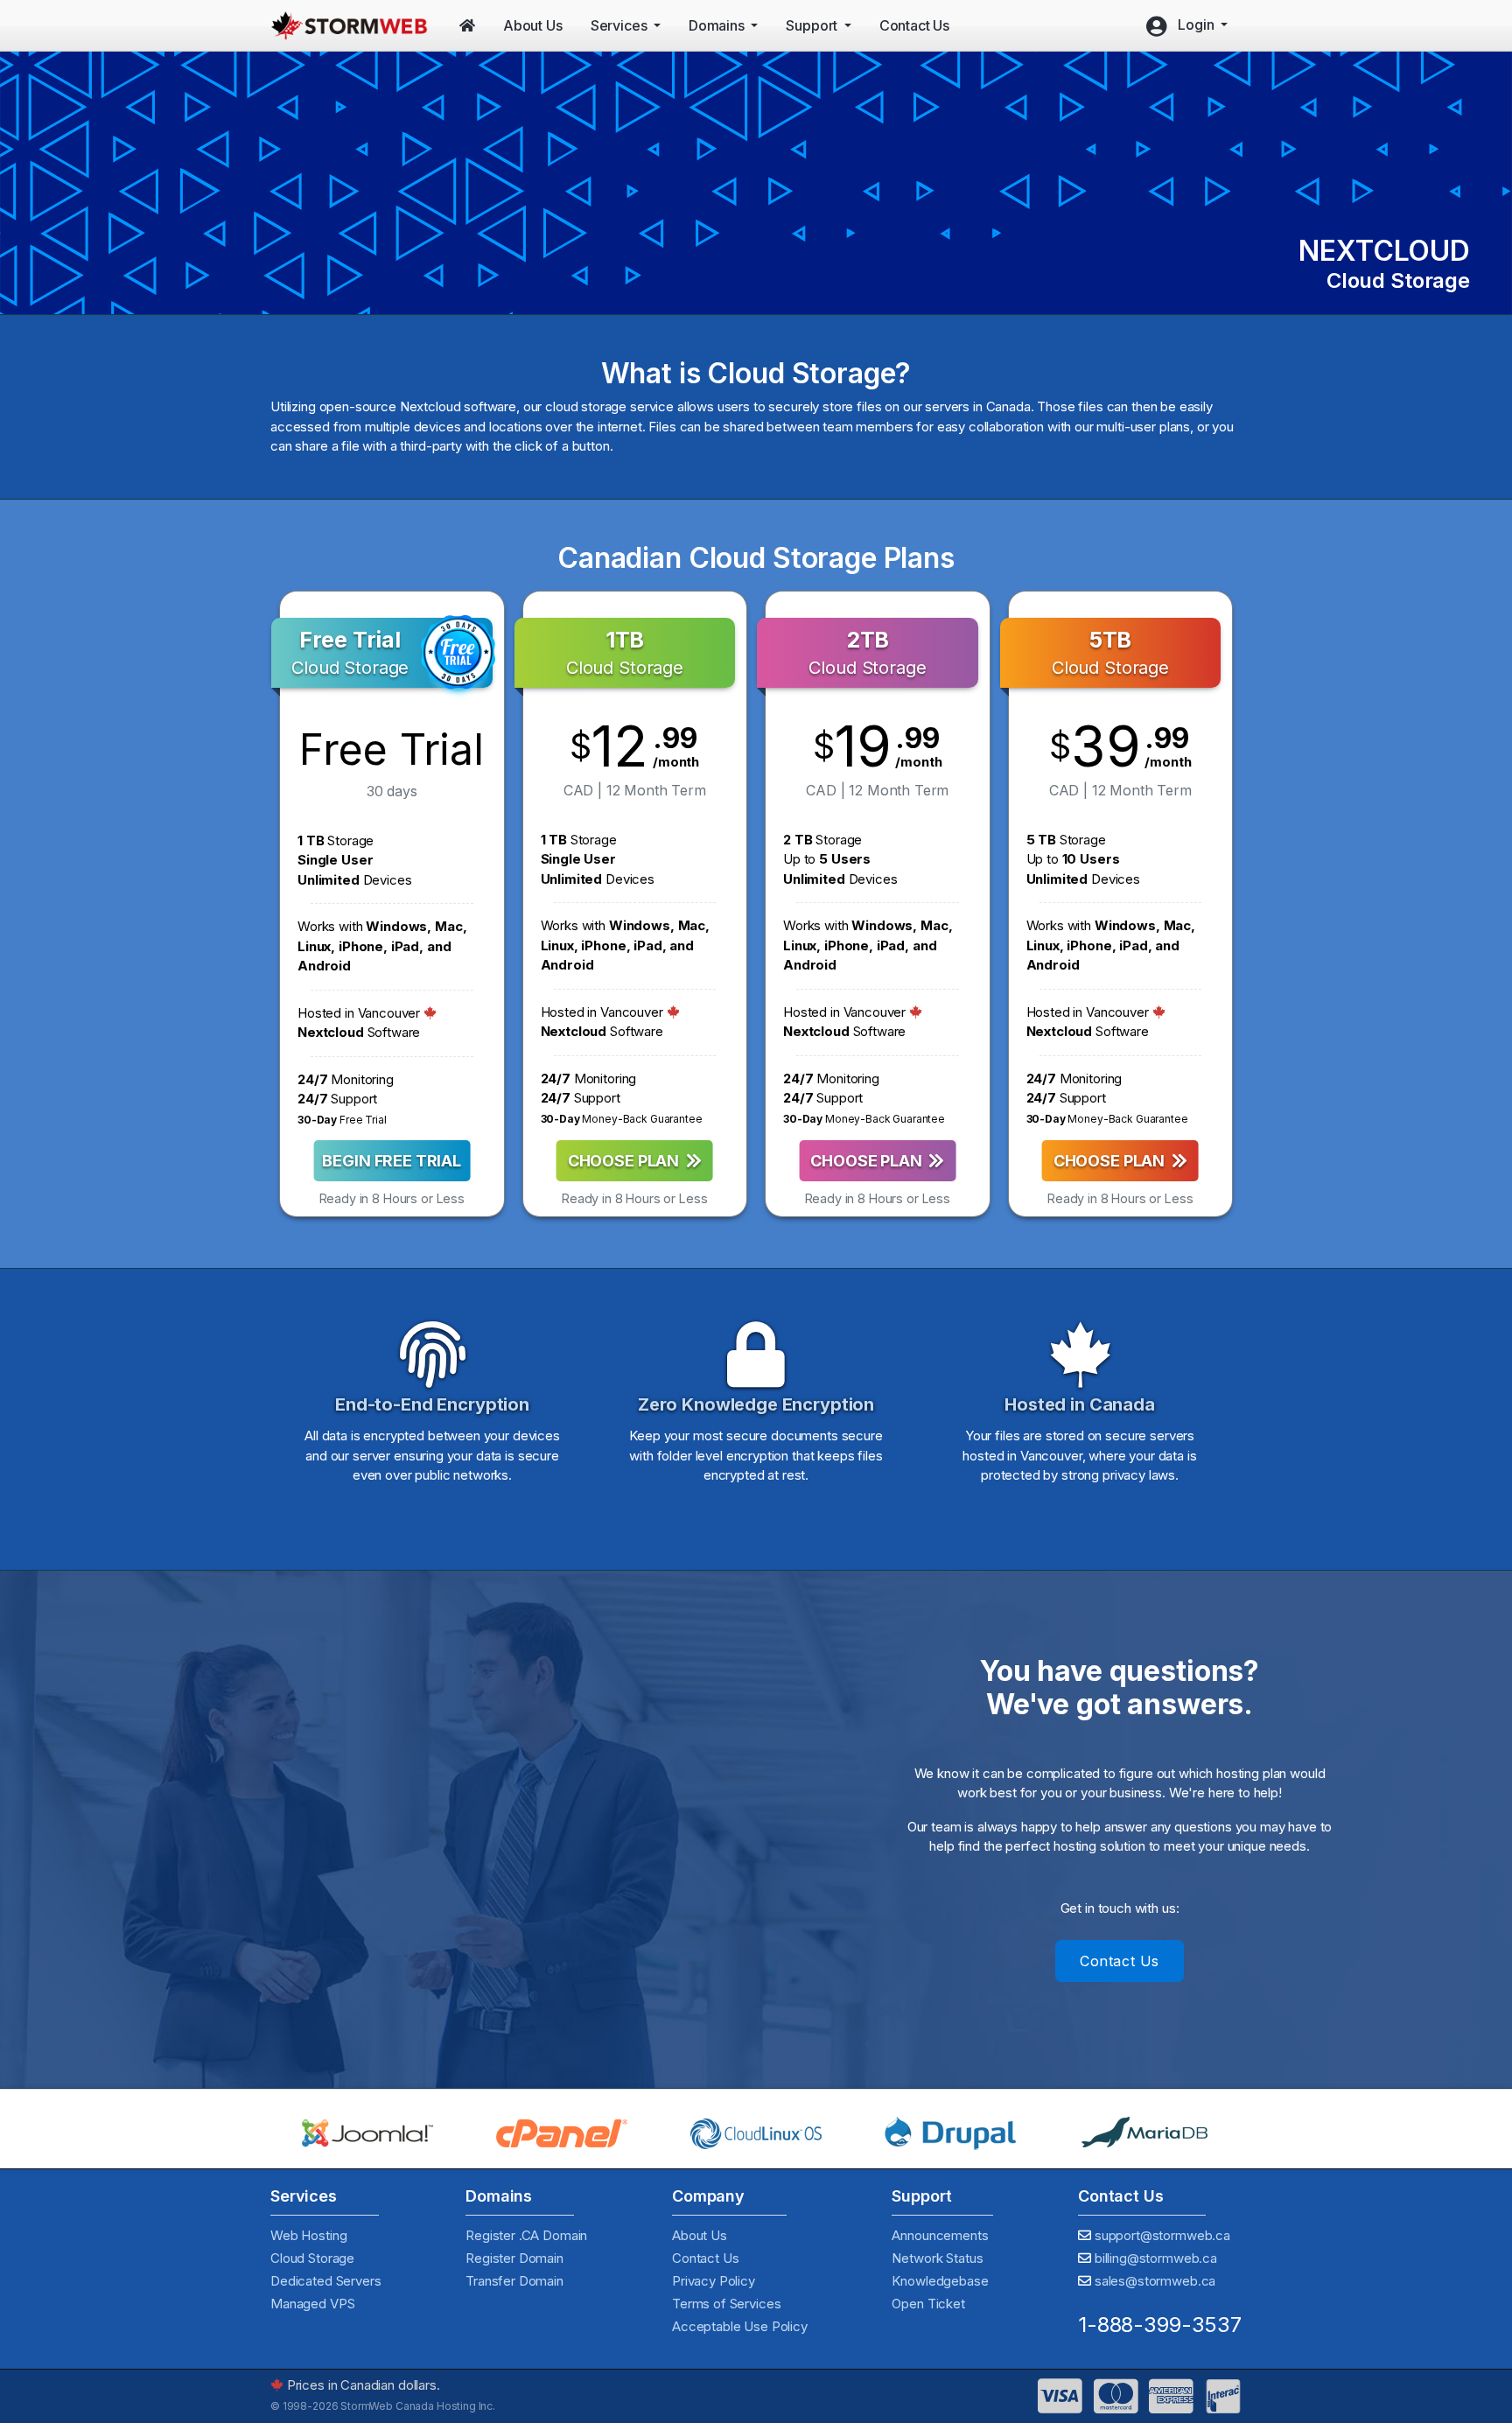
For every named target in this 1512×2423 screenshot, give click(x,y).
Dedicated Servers (325, 2281)
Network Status (937, 2258)
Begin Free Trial (392, 1161)
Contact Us (1120, 1961)
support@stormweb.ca (1162, 2235)
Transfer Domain (514, 2281)
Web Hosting (308, 2235)
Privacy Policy (714, 2281)
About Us (700, 2235)
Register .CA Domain (526, 2235)
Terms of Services (726, 2304)
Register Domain (514, 2258)
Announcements (940, 2235)
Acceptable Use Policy (740, 2326)
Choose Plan (627, 1161)
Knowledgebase (940, 2281)
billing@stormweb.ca (1156, 2258)
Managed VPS (312, 2304)
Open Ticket (928, 2304)
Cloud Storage (312, 2258)
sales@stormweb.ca (1155, 2281)
